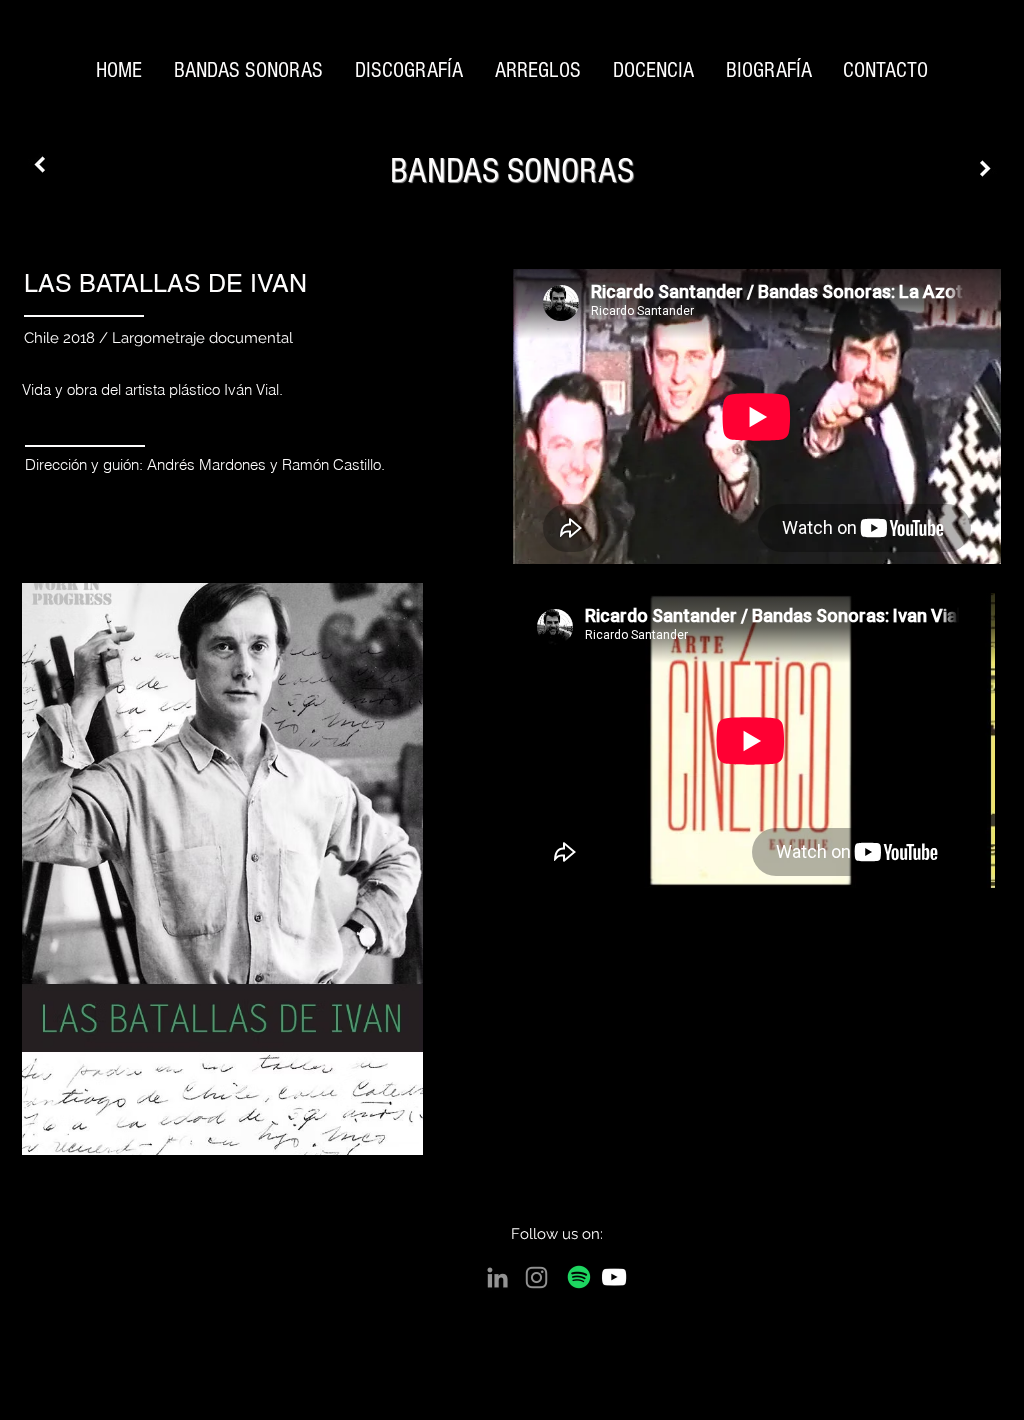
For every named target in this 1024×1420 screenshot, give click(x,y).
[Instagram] (536, 1277)
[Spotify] (579, 1277)
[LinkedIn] (497, 1277)
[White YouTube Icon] (614, 1277)
